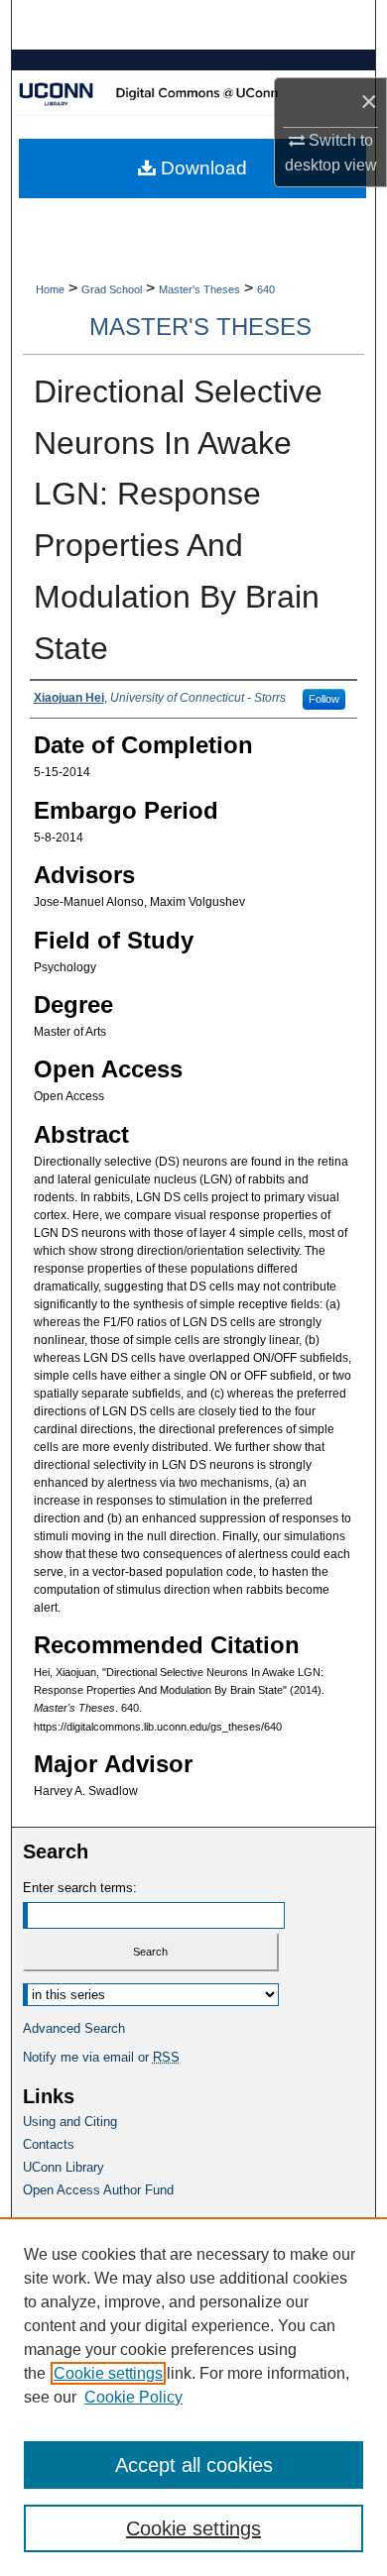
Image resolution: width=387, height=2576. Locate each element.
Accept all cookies (194, 2465)
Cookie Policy (133, 2397)
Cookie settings (108, 2373)
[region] (193, 2397)
